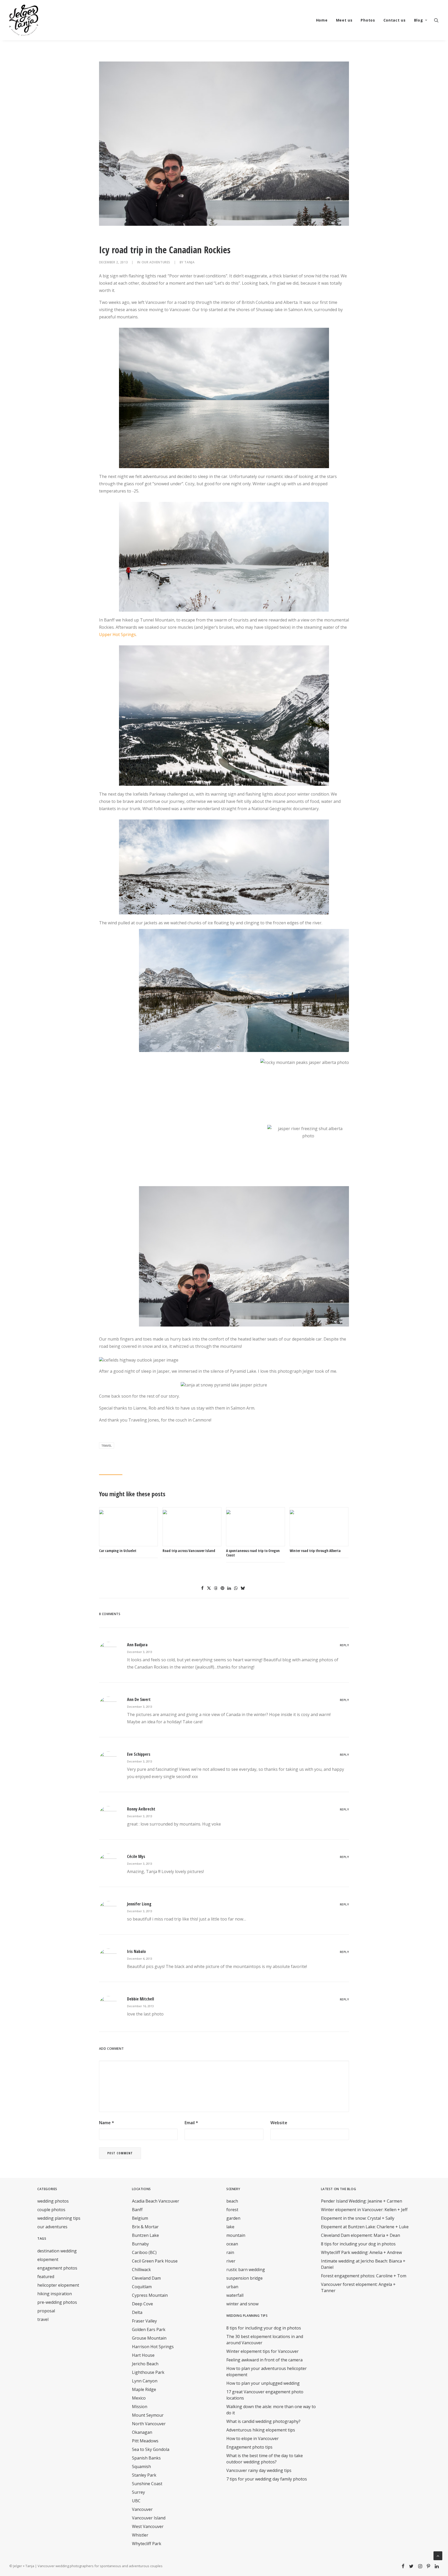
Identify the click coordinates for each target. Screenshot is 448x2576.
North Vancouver (149, 2424)
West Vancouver (148, 2526)
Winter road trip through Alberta (315, 1551)
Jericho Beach (145, 2364)
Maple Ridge (144, 2389)
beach (232, 2201)
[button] (436, 20)
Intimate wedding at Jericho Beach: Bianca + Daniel (363, 2264)
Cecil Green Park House (155, 2261)
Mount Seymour (148, 2415)
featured (46, 2277)
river (231, 2261)
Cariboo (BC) (144, 2252)
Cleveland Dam (146, 2278)
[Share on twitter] (209, 1588)
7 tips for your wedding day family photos (267, 2479)
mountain (236, 2235)
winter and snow (242, 2304)
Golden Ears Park (149, 2329)
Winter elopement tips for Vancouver (262, 2351)
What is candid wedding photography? (263, 2421)
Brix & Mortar (145, 2227)
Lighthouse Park (148, 2372)
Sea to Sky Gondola (151, 2449)
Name (107, 2123)
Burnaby (140, 2244)
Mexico (139, 2398)
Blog (419, 20)
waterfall (235, 2295)
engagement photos (57, 2268)
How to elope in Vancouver (253, 2438)
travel (107, 1446)
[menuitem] (322, 20)
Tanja (189, 262)
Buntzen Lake (145, 2235)
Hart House (143, 2355)
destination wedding (57, 2251)
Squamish (141, 2466)
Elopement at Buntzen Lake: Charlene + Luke (365, 2227)
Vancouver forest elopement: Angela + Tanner (358, 2287)
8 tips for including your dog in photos (264, 2328)
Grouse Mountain (149, 2338)
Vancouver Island (149, 2518)
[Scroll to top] (438, 2555)
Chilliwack (141, 2270)
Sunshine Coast (147, 2484)
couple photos (51, 2210)
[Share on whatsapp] (236, 1588)
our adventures (156, 262)
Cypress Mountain (150, 2295)
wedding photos (53, 2201)
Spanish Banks (146, 2458)
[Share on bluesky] (243, 1588)
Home (322, 20)
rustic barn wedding (246, 2270)
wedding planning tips (59, 2218)
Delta (137, 2312)
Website (279, 2123)
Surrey (138, 2492)
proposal (46, 2311)
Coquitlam (142, 2287)
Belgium (140, 2218)
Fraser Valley (144, 2321)
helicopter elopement (58, 2285)
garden (233, 2218)
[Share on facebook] (202, 1588)
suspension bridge (244, 2278)
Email (191, 2123)
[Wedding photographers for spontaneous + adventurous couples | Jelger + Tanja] (24, 20)
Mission (140, 2407)
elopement (48, 2259)
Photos (368, 20)
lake (230, 2227)
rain (230, 2252)
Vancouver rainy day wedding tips (259, 2470)
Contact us (395, 20)
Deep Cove (142, 2304)
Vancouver (142, 2509)
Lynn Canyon (145, 2381)
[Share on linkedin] (229, 1588)
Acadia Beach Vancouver (156, 2201)
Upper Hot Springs (117, 634)
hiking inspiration (55, 2294)
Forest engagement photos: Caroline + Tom (364, 2276)
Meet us (344, 20)
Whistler (140, 2535)
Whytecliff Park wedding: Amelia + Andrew (361, 2252)
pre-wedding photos (57, 2302)
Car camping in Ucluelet (118, 1551)
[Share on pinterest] (222, 1588)
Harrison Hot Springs (153, 2347)
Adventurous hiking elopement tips (261, 2430)
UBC (136, 2501)
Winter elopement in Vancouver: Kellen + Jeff (364, 2210)
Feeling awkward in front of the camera (264, 2360)
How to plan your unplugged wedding (263, 2383)
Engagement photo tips (249, 2447)
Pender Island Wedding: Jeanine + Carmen (362, 2201)
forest (232, 2210)
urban (232, 2287)
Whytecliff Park (147, 2544)
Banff (137, 2210)
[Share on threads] (216, 1588)
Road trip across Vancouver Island (189, 1551)
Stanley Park (144, 2475)
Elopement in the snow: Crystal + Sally (358, 2218)
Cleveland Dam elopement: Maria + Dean (360, 2235)
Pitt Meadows (145, 2441)
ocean (232, 2244)
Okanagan (142, 2432)
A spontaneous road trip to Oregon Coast (253, 1553)
